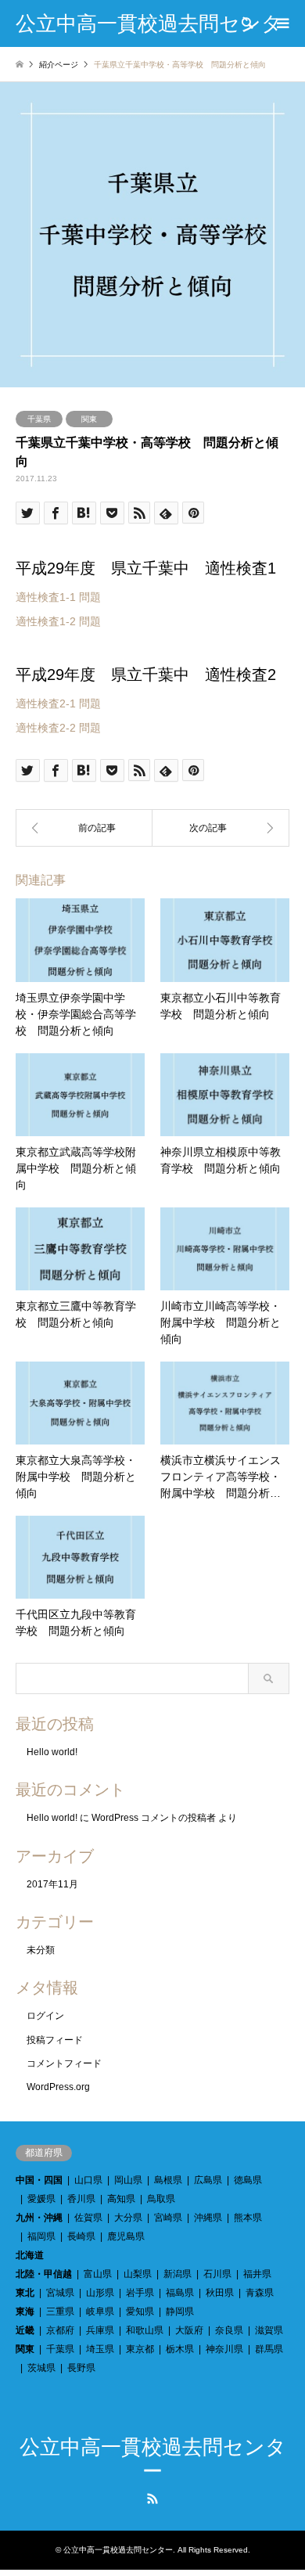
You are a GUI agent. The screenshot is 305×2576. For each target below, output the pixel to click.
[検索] (246, 23)
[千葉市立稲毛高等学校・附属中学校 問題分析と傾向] (221, 828)
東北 (25, 2293)
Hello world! (52, 1752)
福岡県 (41, 2236)
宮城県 (60, 2293)
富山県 (98, 2274)
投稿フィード (55, 2040)
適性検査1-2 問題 (58, 621)
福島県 (180, 2293)
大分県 (128, 2218)
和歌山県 (145, 2330)
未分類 (41, 1950)
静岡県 (180, 2312)
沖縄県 (208, 2218)
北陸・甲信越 (44, 2274)
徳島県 (248, 2180)
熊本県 (248, 2218)
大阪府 (189, 2330)
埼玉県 (100, 2349)
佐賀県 (88, 2218)
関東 (89, 419)
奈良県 (229, 2330)
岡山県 (128, 2180)
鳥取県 (161, 2199)
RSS (152, 2499)
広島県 (208, 2180)
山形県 (100, 2293)
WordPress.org (58, 2087)
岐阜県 (100, 2312)
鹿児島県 (126, 2236)
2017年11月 (52, 1884)
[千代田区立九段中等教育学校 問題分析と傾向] (84, 828)
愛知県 (140, 2312)
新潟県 (178, 2274)
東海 (25, 2312)
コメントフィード (64, 2063)
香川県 (81, 2199)
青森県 (260, 2293)
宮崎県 (168, 2218)
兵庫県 (100, 2330)
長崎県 (81, 2236)
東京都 (140, 2349)
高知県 (121, 2199)
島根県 (168, 2180)
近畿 (25, 2330)
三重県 (60, 2312)
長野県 (81, 2368)
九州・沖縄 (39, 2218)
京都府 (60, 2330)
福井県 (257, 2274)
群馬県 (269, 2349)
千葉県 (39, 419)
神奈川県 (224, 2349)
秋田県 (220, 2293)
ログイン (45, 2016)
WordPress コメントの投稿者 (154, 1818)
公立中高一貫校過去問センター (118, 2550)
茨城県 (41, 2368)
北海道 (30, 2255)
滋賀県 (269, 2330)
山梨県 (138, 2274)
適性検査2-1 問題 (58, 703)
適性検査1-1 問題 (58, 597)
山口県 (88, 2180)
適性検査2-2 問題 (58, 728)
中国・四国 (39, 2180)
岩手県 (140, 2293)
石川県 (217, 2274)
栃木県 (180, 2349)
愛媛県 (41, 2199)
